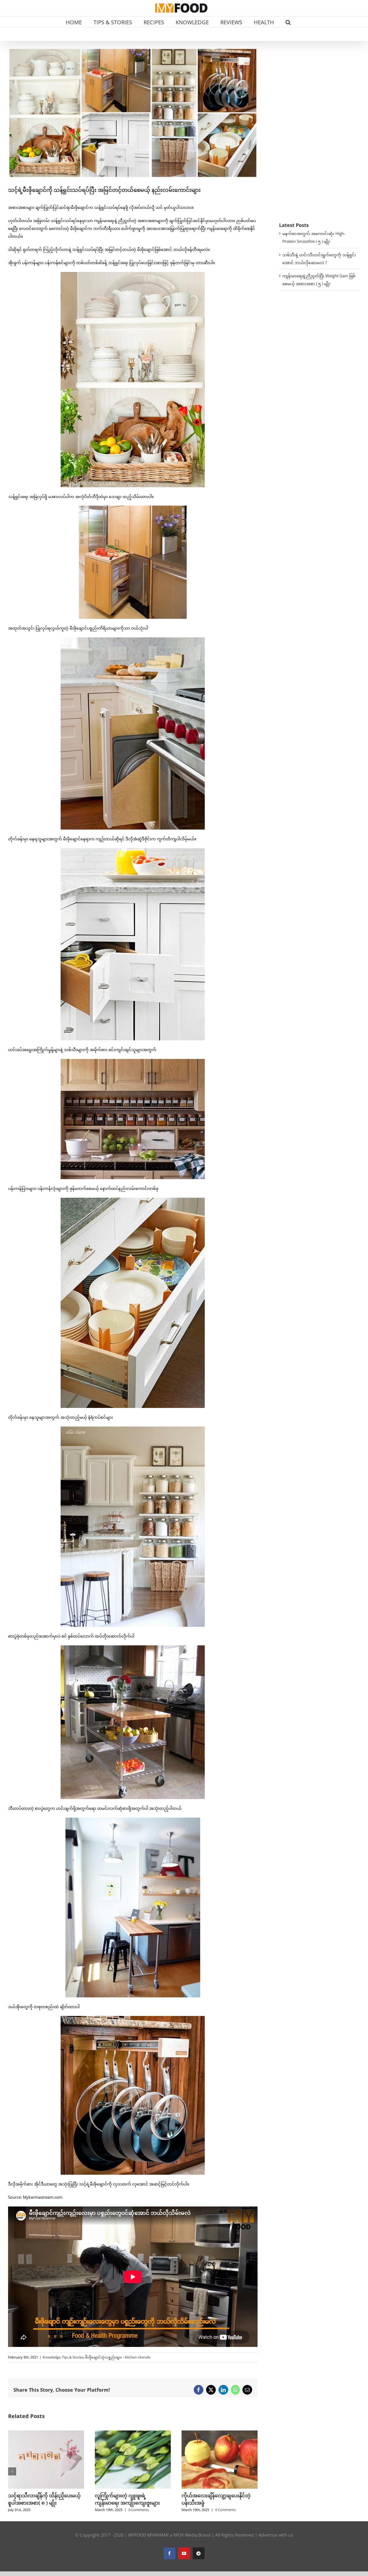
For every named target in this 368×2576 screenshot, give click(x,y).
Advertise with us (276, 2542)
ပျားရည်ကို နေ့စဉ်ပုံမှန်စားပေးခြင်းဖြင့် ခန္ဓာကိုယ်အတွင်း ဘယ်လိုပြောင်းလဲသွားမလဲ (129, 2503)
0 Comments (52, 2510)
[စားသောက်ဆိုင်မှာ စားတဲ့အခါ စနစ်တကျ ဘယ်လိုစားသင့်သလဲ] (220, 2433)
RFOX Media (185, 2542)
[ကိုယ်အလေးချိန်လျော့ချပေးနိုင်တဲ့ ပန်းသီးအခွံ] (46, 2433)
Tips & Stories (73, 2357)
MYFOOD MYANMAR (148, 2542)
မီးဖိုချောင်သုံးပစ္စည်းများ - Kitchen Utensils (118, 2357)
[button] (288, 22)
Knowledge (51, 2357)
